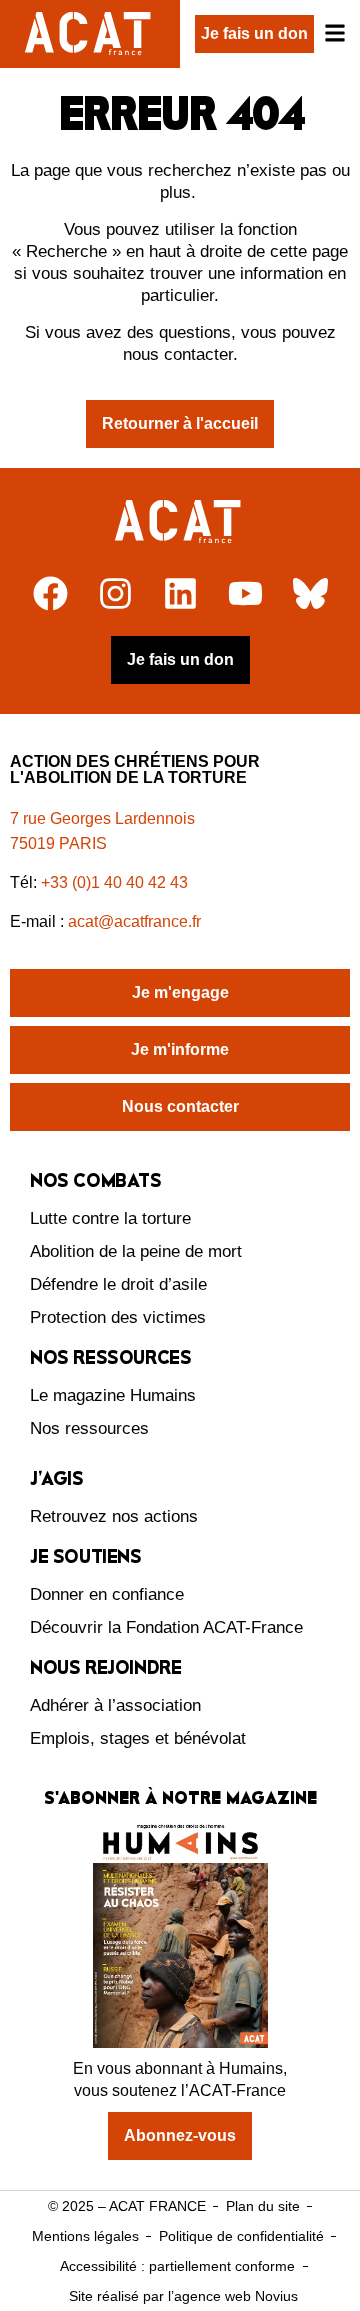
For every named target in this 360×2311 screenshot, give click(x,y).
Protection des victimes (118, 1317)
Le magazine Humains (113, 1395)
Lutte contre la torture (110, 1218)
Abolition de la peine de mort (136, 1251)
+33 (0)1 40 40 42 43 (114, 882)
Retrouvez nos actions (114, 1516)
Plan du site (263, 2206)
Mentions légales (85, 2236)
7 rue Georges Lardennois (102, 818)
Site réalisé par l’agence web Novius (183, 2296)
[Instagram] (115, 593)
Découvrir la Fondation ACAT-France (166, 1627)
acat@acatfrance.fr (136, 921)
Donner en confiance (107, 1594)
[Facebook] (50, 593)
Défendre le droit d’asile (118, 1284)
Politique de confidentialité (241, 2236)
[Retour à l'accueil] (180, 522)
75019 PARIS (58, 843)
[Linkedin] (180, 593)
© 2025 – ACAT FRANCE (127, 2206)
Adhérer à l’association (115, 1705)
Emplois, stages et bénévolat (138, 1738)
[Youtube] (245, 593)
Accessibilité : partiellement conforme (177, 2266)
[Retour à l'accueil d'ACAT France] (90, 34)
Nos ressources (89, 1428)
